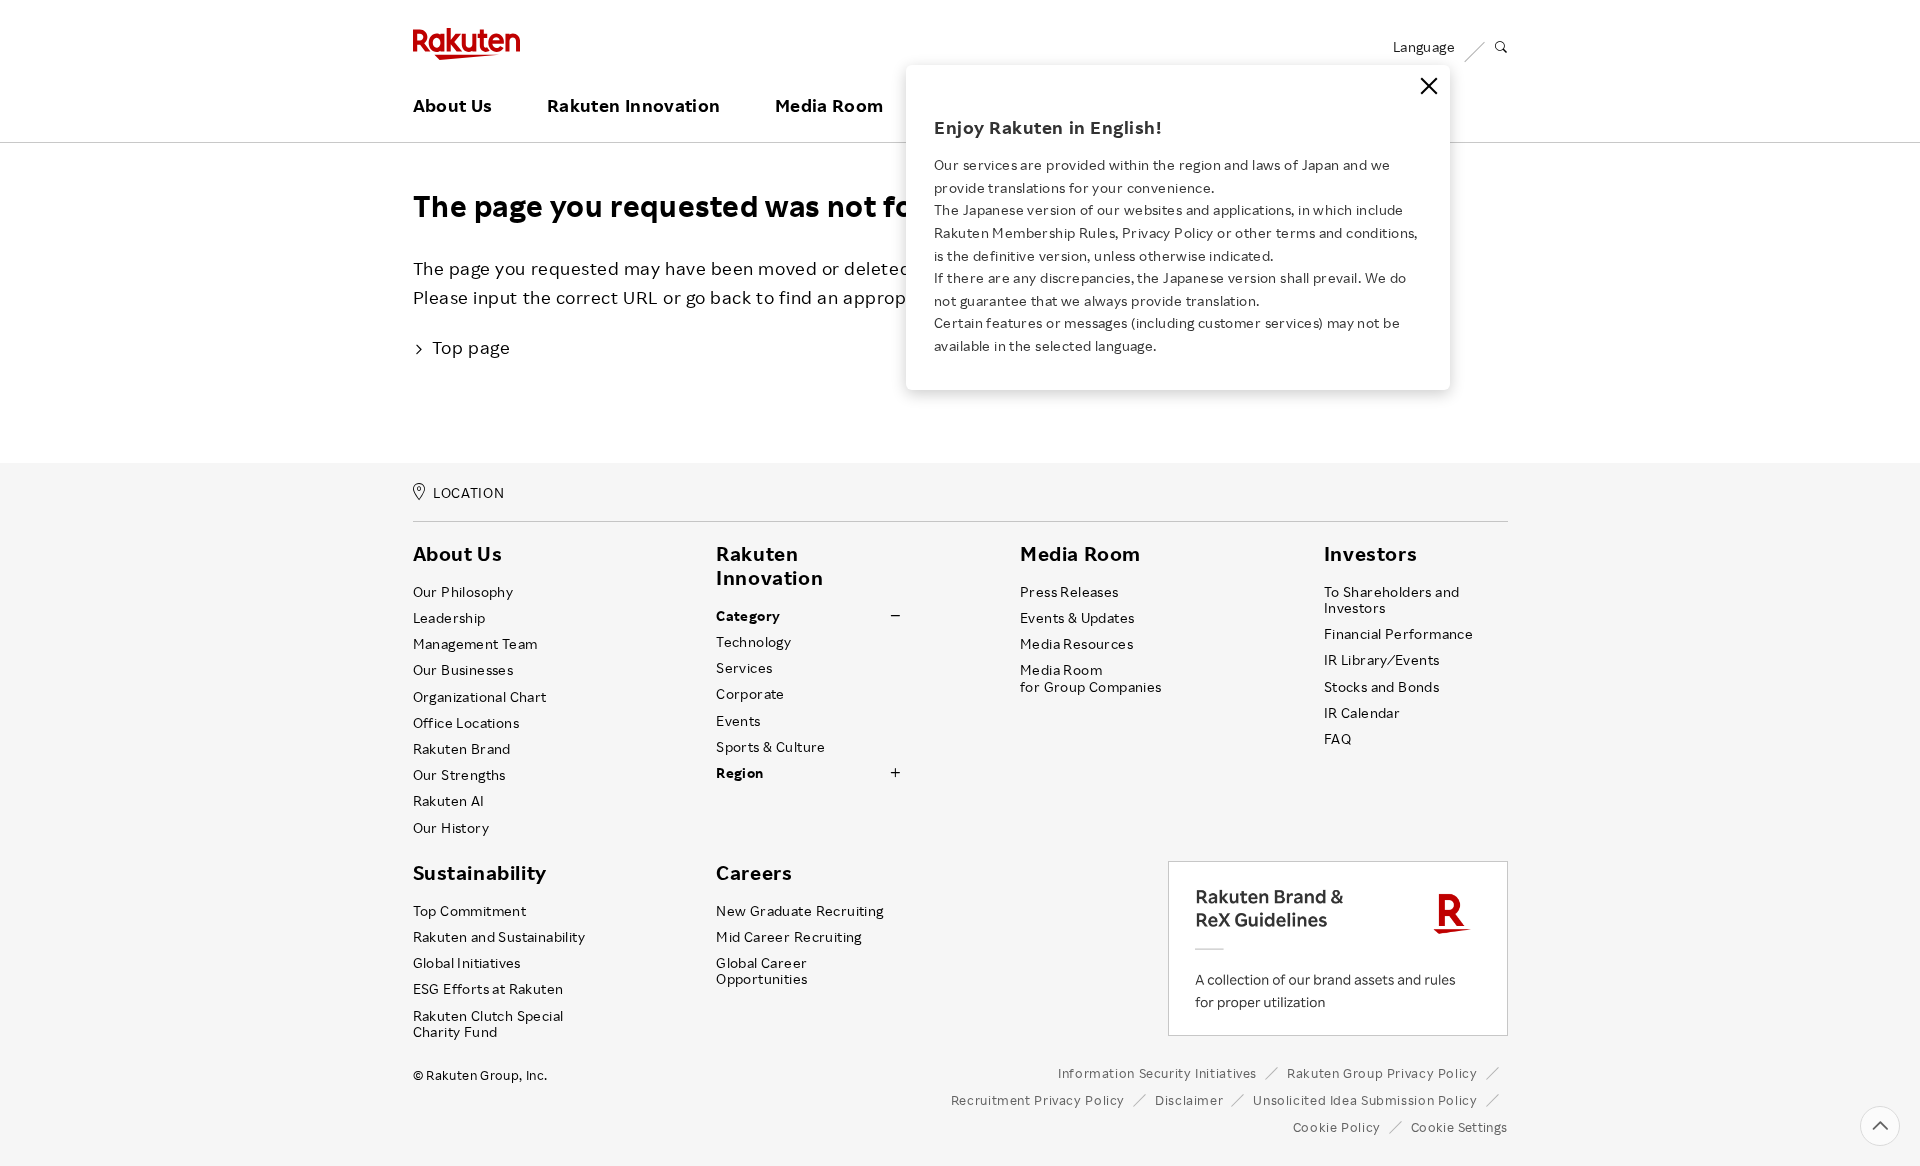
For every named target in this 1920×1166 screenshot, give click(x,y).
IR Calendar (1362, 713)
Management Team (475, 644)
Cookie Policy (1337, 1127)
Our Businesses (463, 670)
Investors (1370, 554)
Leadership (449, 618)
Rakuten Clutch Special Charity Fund (488, 1024)
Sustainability (480, 873)
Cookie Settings (1459, 1127)
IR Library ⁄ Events (1382, 660)
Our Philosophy (463, 592)
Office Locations (466, 723)
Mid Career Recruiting (789, 937)
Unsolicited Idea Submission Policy (1365, 1100)
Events (738, 721)
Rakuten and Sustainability (499, 937)
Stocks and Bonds (1381, 687)
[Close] (1429, 86)
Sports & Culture (770, 747)
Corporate (750, 694)
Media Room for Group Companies (1091, 678)
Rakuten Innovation (633, 106)
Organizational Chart (480, 697)
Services (744, 668)
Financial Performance (1399, 634)
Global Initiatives (467, 963)
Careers (754, 873)
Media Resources (1076, 644)
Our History (451, 828)
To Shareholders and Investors (1392, 600)
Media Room (829, 106)
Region (739, 773)
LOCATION (468, 493)
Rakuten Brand (462, 749)
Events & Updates (1077, 618)
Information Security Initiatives (1157, 1073)
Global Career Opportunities (761, 971)
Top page (471, 347)
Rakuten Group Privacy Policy (1382, 1073)
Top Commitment (470, 911)
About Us (453, 106)
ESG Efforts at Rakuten (488, 989)
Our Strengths (459, 775)
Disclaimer (1189, 1100)
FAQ (1337, 739)
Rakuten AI (449, 801)
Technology (753, 642)
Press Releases (1069, 592)
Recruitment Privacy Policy (1038, 1100)
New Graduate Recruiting (799, 911)
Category (748, 616)
